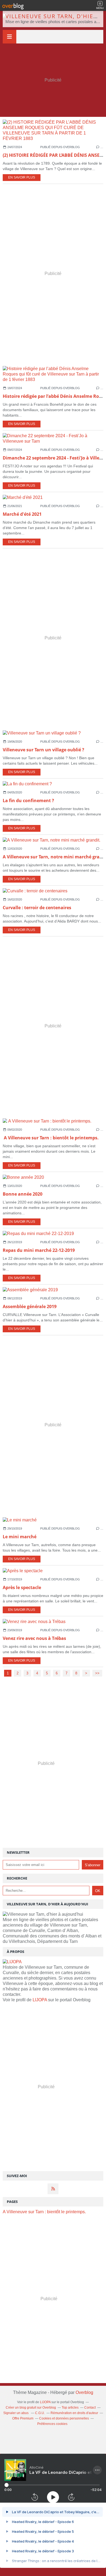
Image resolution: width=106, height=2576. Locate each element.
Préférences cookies (52, 2424)
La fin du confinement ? (28, 801)
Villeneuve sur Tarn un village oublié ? (43, 750)
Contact (90, 2408)
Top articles (70, 2408)
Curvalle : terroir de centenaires (37, 908)
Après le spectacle (22, 1587)
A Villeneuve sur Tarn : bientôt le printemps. (51, 1138)
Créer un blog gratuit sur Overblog (31, 2408)
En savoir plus (22, 177)
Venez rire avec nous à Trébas (34, 1638)
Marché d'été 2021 (22, 514)
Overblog (84, 2392)
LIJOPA (40, 2000)
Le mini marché (20, 1537)
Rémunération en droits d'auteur (74, 2413)
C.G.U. (40, 2413)
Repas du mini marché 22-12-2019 (39, 1250)
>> (97, 1673)
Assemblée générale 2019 (30, 1306)
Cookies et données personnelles (64, 2418)
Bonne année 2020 (23, 1194)
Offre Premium (23, 2418)
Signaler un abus (16, 2413)
